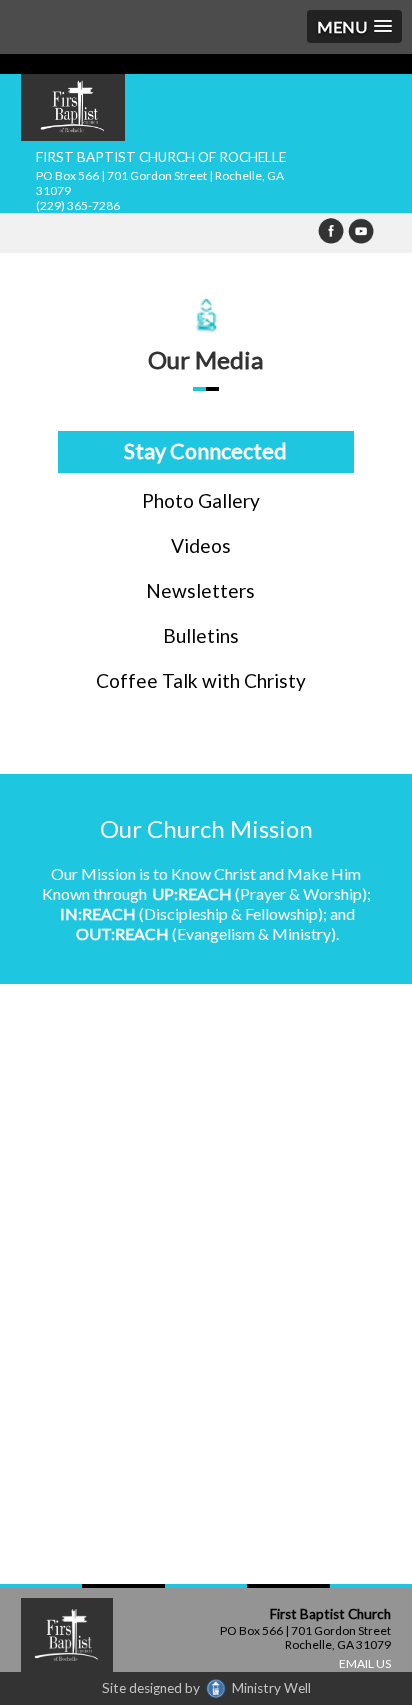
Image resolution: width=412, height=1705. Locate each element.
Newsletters (200, 590)
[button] (354, 26)
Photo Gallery (201, 500)
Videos (201, 545)
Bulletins (201, 635)
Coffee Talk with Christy (201, 680)
